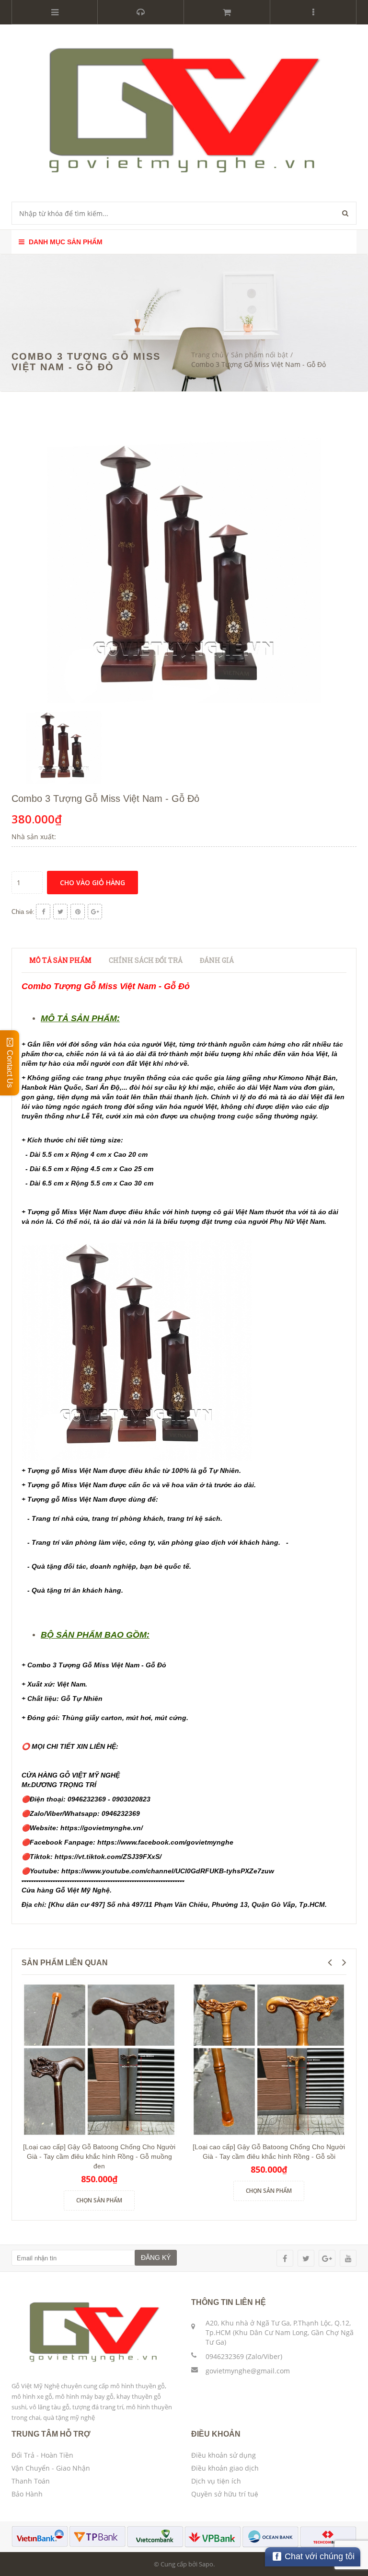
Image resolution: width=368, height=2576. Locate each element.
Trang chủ (207, 355)
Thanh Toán (31, 2481)
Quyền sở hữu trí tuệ (225, 2494)
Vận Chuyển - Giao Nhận (51, 2468)
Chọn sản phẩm (99, 2200)
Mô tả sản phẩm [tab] (60, 960)
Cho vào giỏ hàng (92, 883)
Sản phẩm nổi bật (259, 355)
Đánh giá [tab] (217, 960)
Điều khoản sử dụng (224, 2455)
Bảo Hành (27, 2494)
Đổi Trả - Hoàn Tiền (42, 2455)
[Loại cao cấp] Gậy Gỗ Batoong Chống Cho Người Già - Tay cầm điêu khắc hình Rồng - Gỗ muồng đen (99, 2156)
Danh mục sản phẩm (65, 242)
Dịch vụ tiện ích (216, 2481)
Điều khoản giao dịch (225, 2468)
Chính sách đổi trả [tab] (146, 960)
